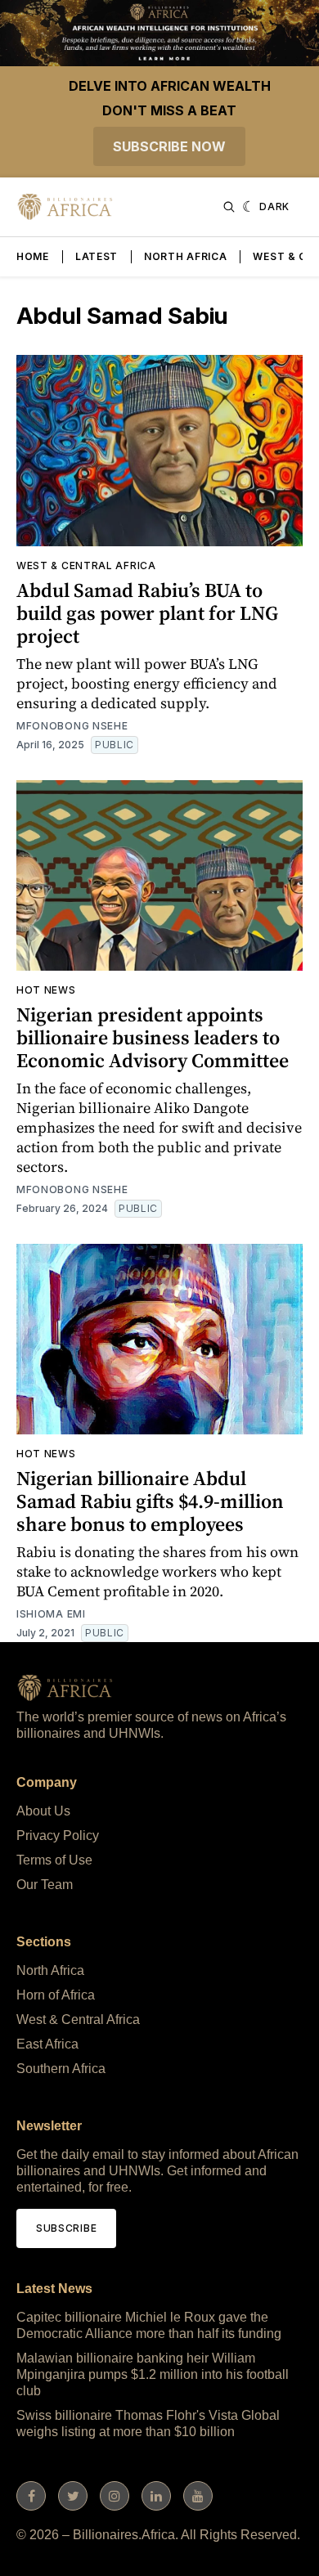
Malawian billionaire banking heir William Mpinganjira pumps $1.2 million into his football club (153, 2374)
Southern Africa (61, 2069)
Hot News (46, 990)
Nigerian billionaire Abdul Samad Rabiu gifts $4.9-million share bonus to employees (150, 1501)
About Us (43, 1811)
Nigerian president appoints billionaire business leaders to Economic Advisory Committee (153, 1037)
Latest (97, 256)
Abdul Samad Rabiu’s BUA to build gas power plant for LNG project (147, 613)
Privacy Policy (58, 1836)
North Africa (185, 256)
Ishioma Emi (51, 1614)
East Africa (47, 2044)
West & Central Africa (86, 565)
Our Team (45, 1885)
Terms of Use (54, 1860)
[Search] (229, 207)
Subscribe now (169, 146)
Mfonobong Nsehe (72, 726)
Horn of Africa (56, 1995)
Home (33, 256)
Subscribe (66, 2228)
